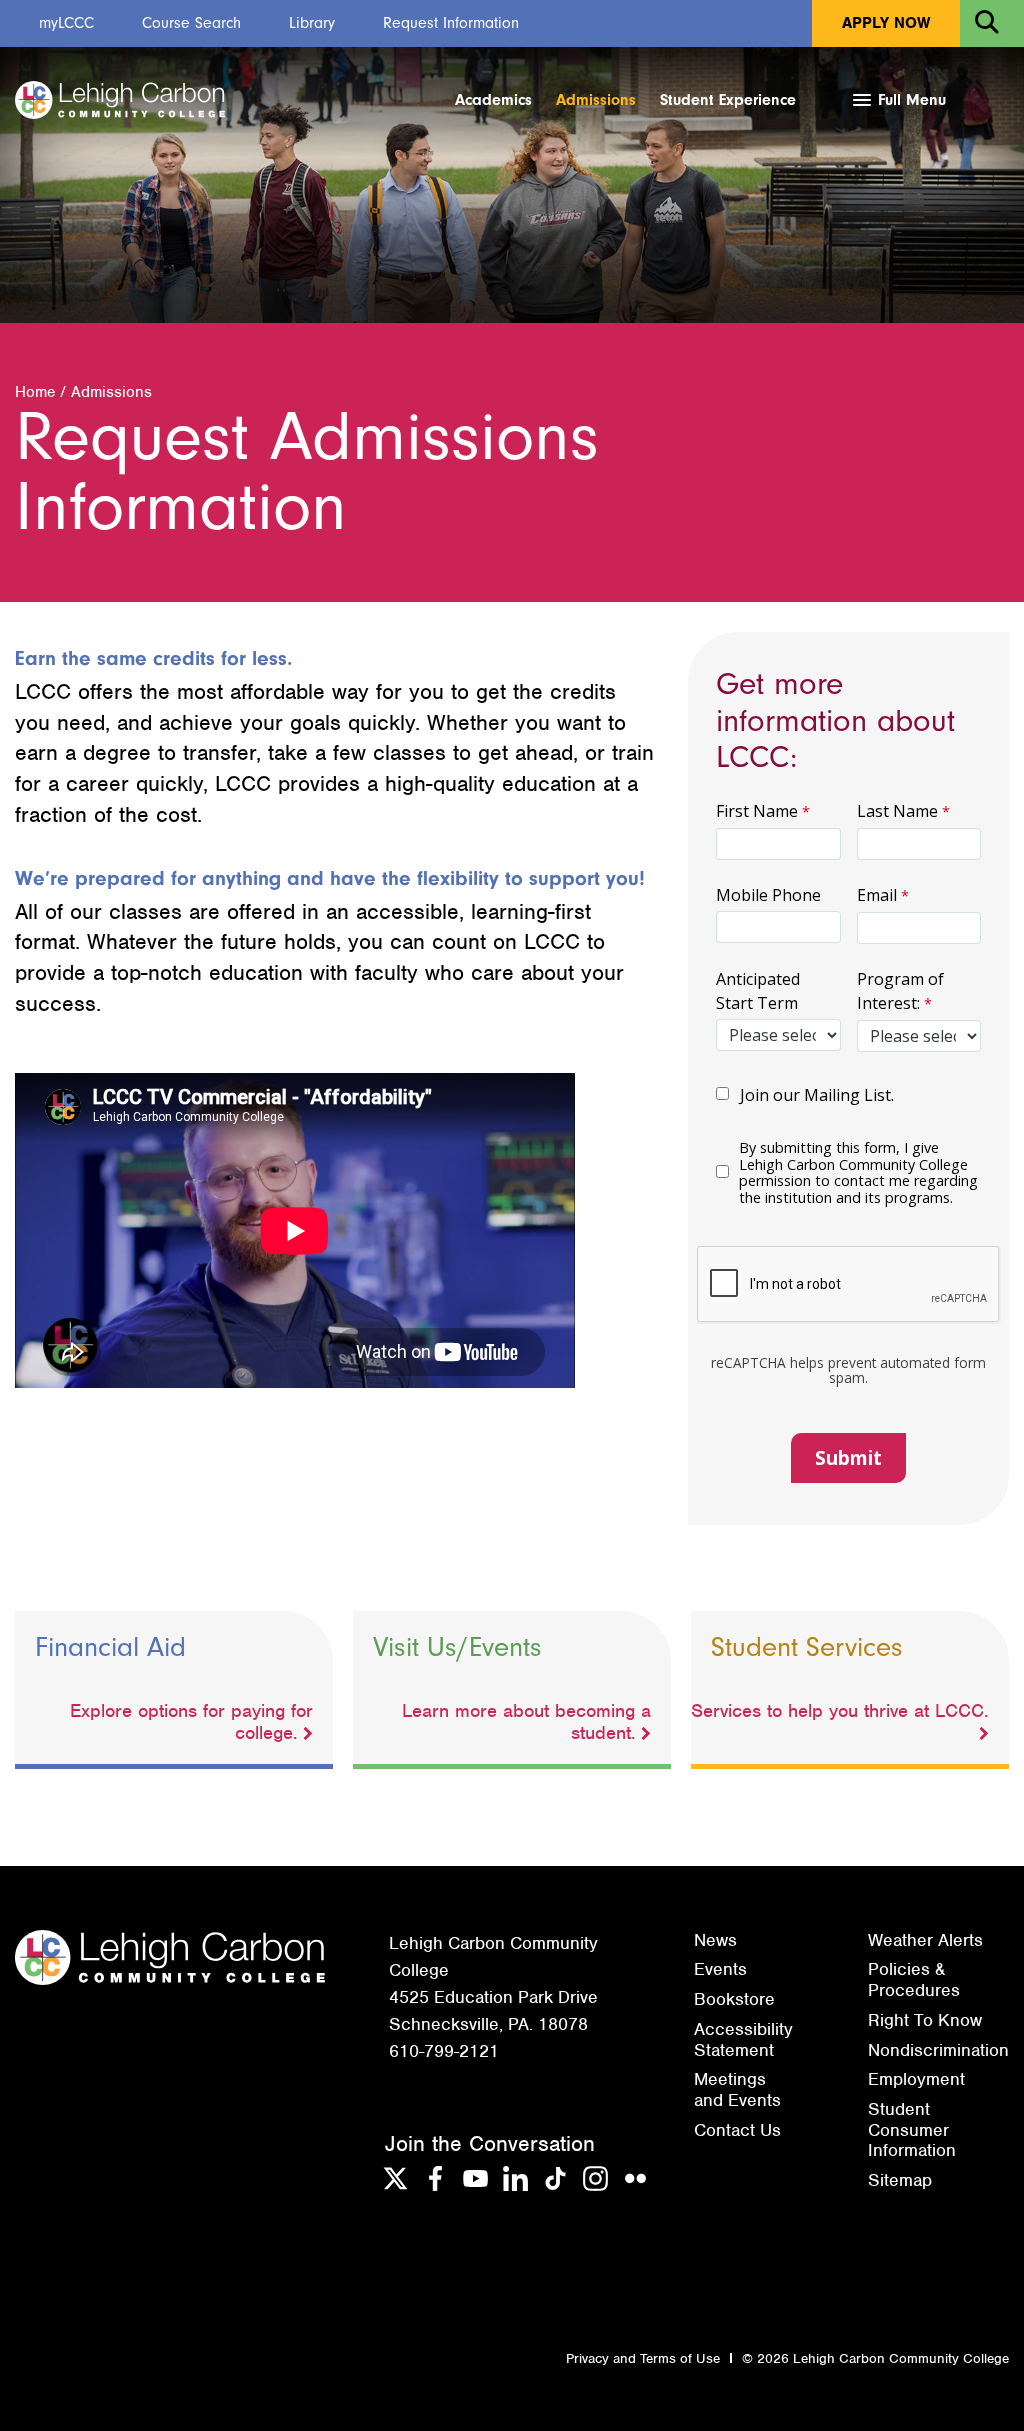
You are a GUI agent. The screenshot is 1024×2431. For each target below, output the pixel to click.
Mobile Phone (768, 895)
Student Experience (728, 100)
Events (720, 1969)
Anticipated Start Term (758, 991)
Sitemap (900, 2180)
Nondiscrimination (938, 2050)
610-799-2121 (444, 2051)
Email (877, 895)
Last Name (897, 811)
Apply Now (886, 23)
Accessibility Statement (743, 2039)
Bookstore (734, 1999)
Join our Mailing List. (816, 1095)
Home (35, 392)
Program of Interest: (900, 991)
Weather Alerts (925, 1940)
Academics (493, 100)
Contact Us (737, 2130)
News (715, 1940)
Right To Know (925, 2020)
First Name (757, 811)
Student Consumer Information (912, 2129)
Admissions (596, 100)
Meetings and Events (737, 2089)
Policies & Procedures (914, 1979)
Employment (916, 2079)
